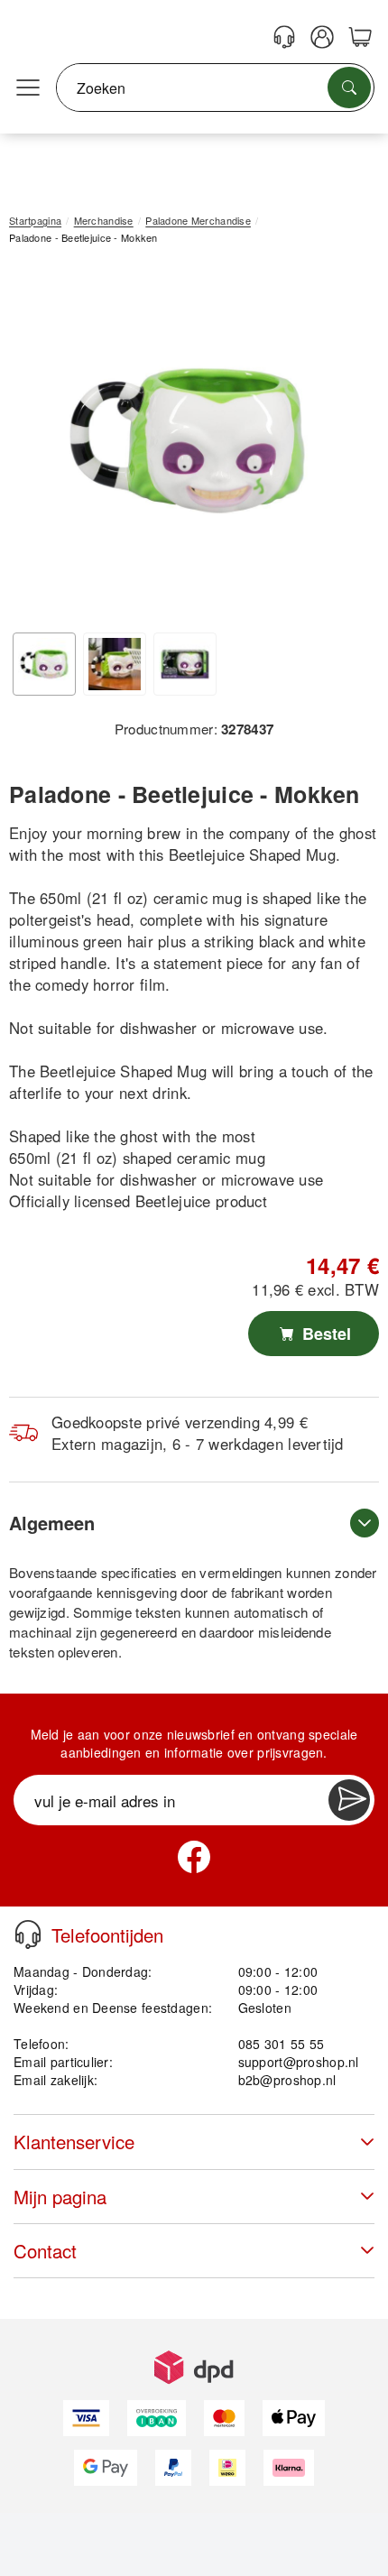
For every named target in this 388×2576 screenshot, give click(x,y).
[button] (187, 441)
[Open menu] (28, 88)
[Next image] (338, 445)
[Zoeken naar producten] (349, 88)
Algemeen (52, 1523)
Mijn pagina (60, 2197)
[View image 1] (44, 664)
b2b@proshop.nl (287, 2080)
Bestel (324, 1334)
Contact (45, 2251)
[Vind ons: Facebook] (194, 1857)
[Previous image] (36, 445)
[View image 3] (185, 664)
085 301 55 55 (282, 2044)
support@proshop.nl (299, 2062)
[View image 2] (115, 664)
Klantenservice (74, 2142)
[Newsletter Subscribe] (349, 1800)
